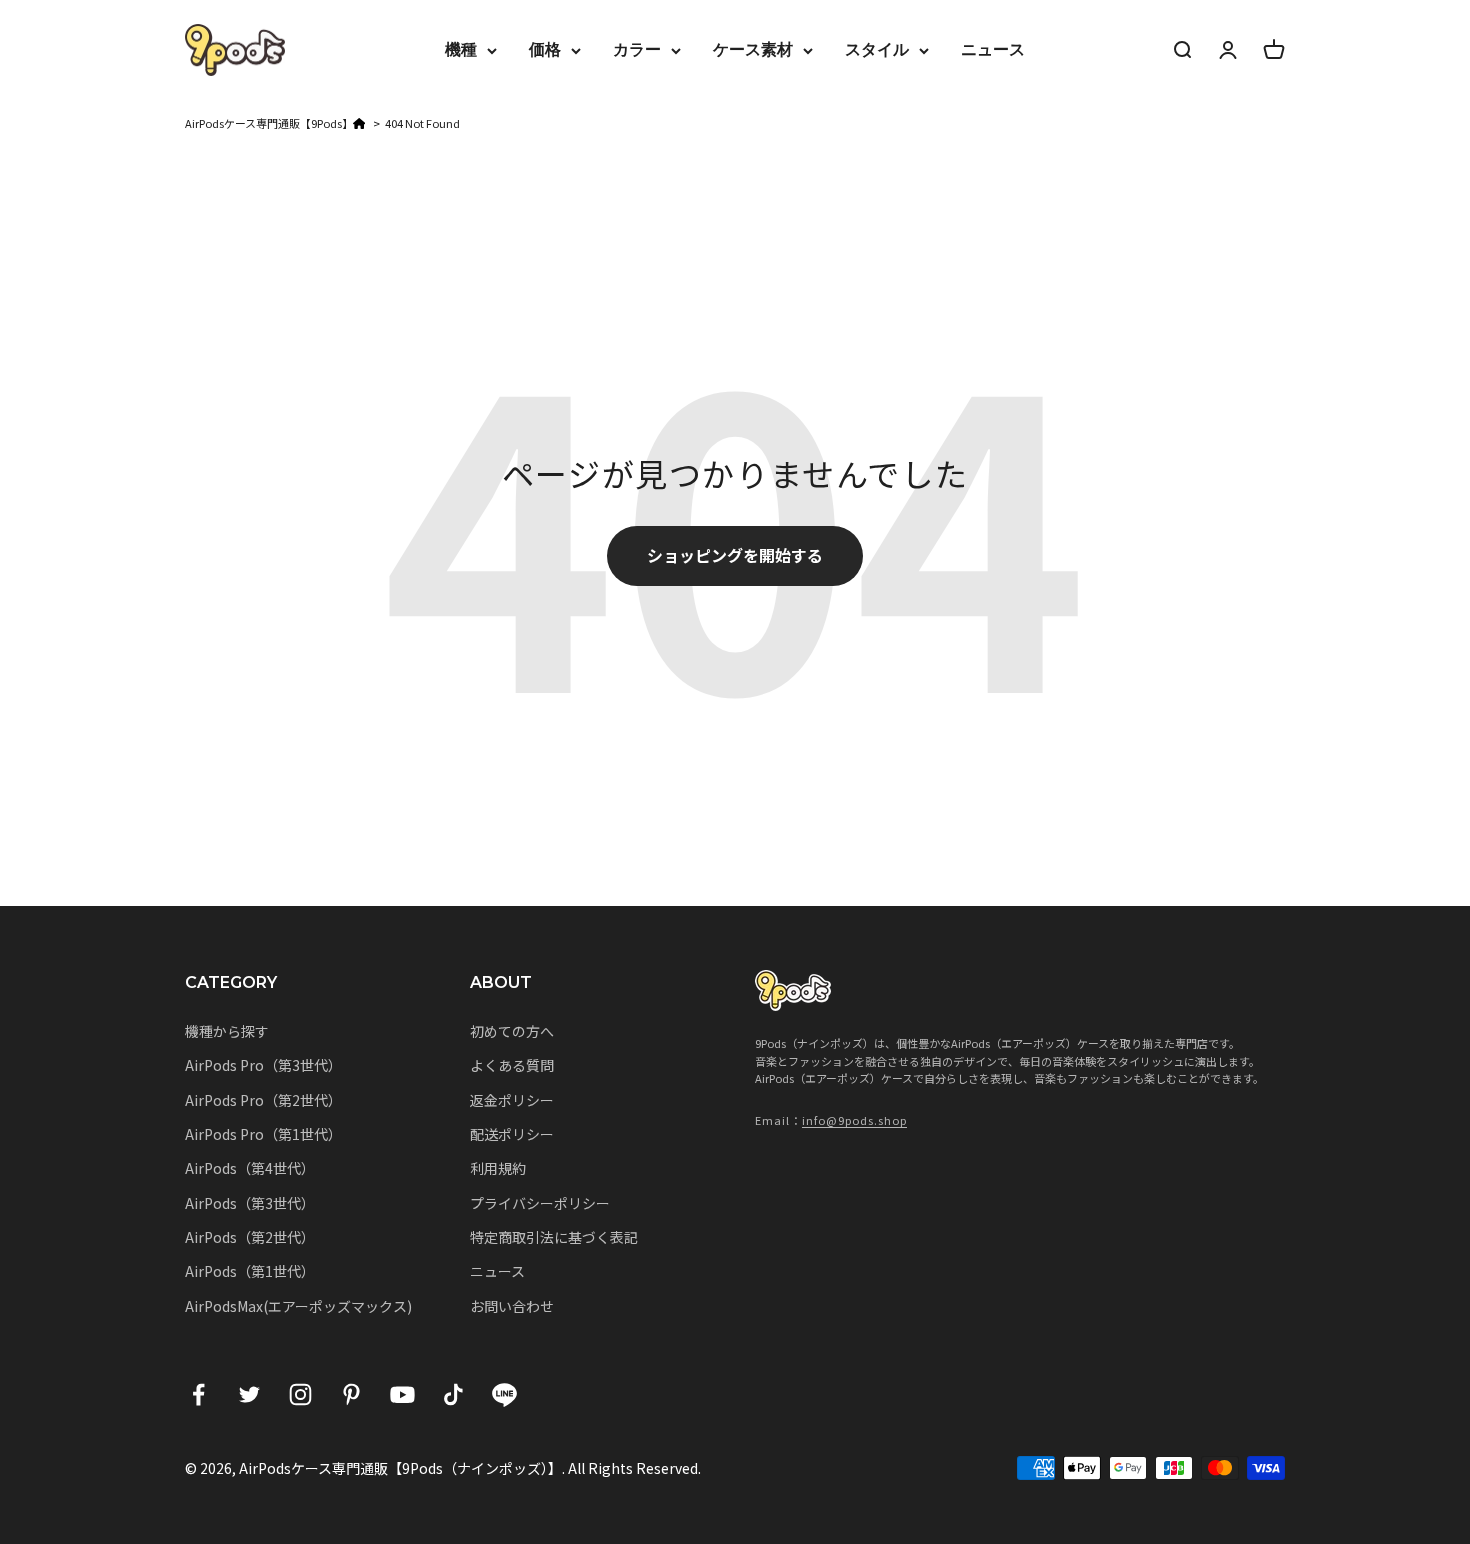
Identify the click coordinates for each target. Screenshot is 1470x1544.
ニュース (993, 49)
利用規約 (498, 1168)
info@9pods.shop (854, 1120)
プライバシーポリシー (540, 1203)
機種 (461, 49)
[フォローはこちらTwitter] (249, 1394)
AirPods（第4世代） (250, 1168)
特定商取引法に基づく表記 (554, 1237)
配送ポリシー (512, 1134)
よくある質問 (512, 1065)
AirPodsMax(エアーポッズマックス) (298, 1306)
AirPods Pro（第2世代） (263, 1100)
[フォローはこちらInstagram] (300, 1394)
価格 (545, 49)
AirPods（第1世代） (250, 1271)
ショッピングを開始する (735, 555)
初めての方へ (512, 1031)
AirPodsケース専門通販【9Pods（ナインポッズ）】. (402, 1468)
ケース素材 (753, 49)
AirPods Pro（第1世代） (263, 1134)
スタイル (877, 49)
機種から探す (227, 1031)
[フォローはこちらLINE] (504, 1394)
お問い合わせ (512, 1306)
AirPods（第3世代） (250, 1203)
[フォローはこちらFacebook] (198, 1394)
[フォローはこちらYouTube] (402, 1394)
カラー (637, 49)
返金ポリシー (512, 1100)
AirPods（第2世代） (250, 1237)
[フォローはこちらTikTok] (453, 1394)
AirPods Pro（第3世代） (263, 1065)
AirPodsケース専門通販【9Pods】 (269, 123)
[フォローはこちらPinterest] (351, 1394)
